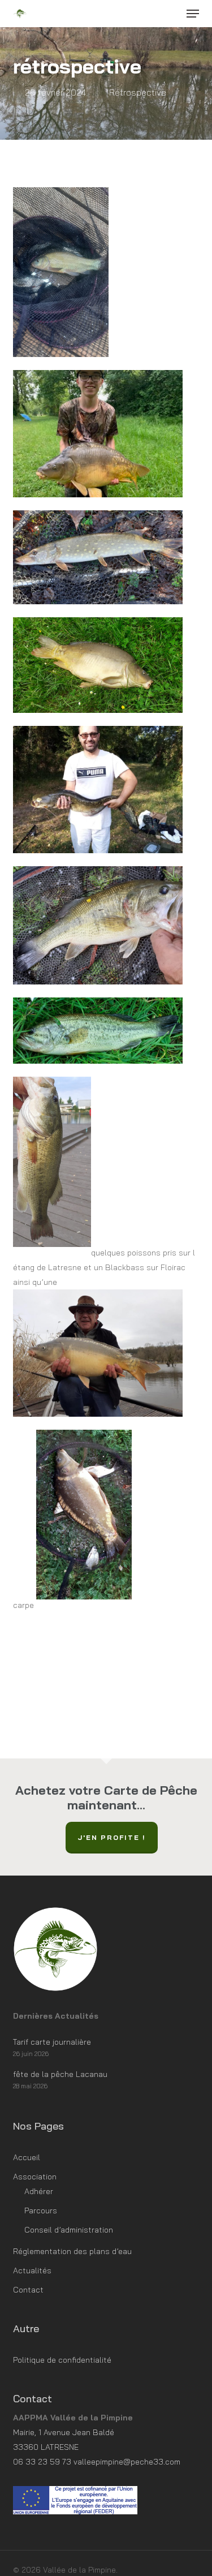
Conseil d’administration (69, 2230)
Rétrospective (138, 92)
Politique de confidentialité (62, 2360)
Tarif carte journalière (52, 2042)
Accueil (27, 2157)
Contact (28, 2290)
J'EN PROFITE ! (112, 1837)
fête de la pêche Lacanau (60, 2074)
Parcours (41, 2211)
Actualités (32, 2270)
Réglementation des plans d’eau (72, 2251)
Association (35, 2177)
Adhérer (39, 2191)
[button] (193, 14)
